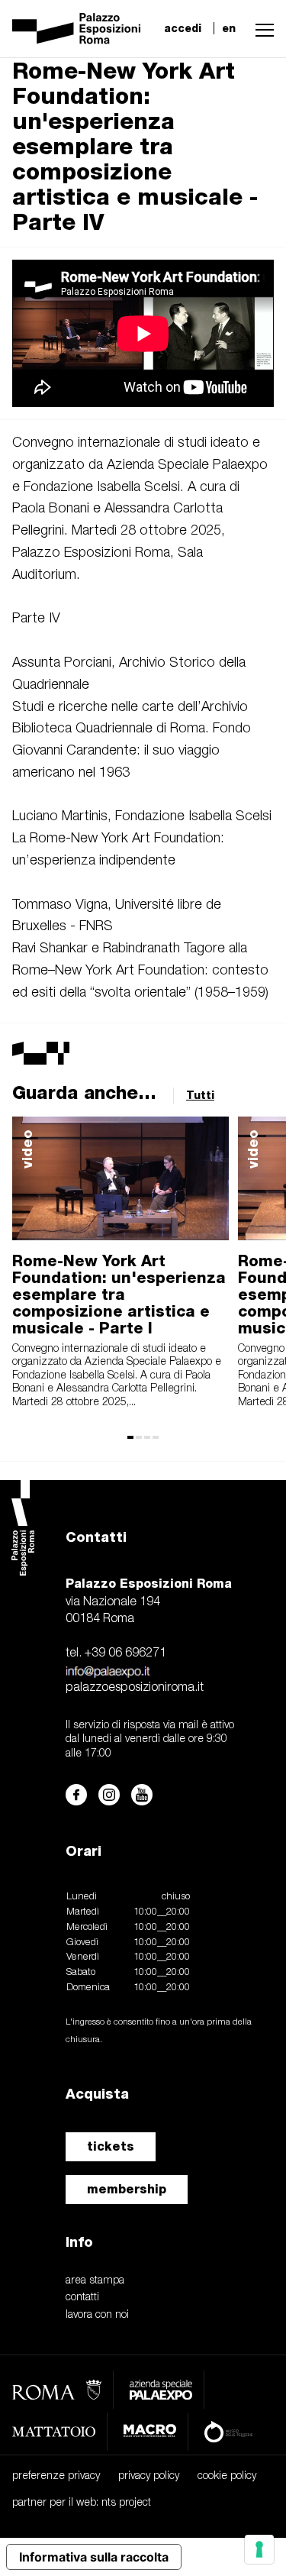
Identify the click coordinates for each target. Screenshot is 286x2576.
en (229, 28)
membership (127, 2189)
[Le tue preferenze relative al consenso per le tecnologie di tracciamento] (259, 2549)
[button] (261, 28)
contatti (82, 2298)
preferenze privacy (56, 2476)
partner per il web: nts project (82, 2503)
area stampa (95, 2281)
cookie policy (227, 2476)
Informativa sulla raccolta (94, 2557)
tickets (111, 2146)
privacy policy (149, 2476)
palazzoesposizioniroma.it (135, 1688)
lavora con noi (97, 2315)
